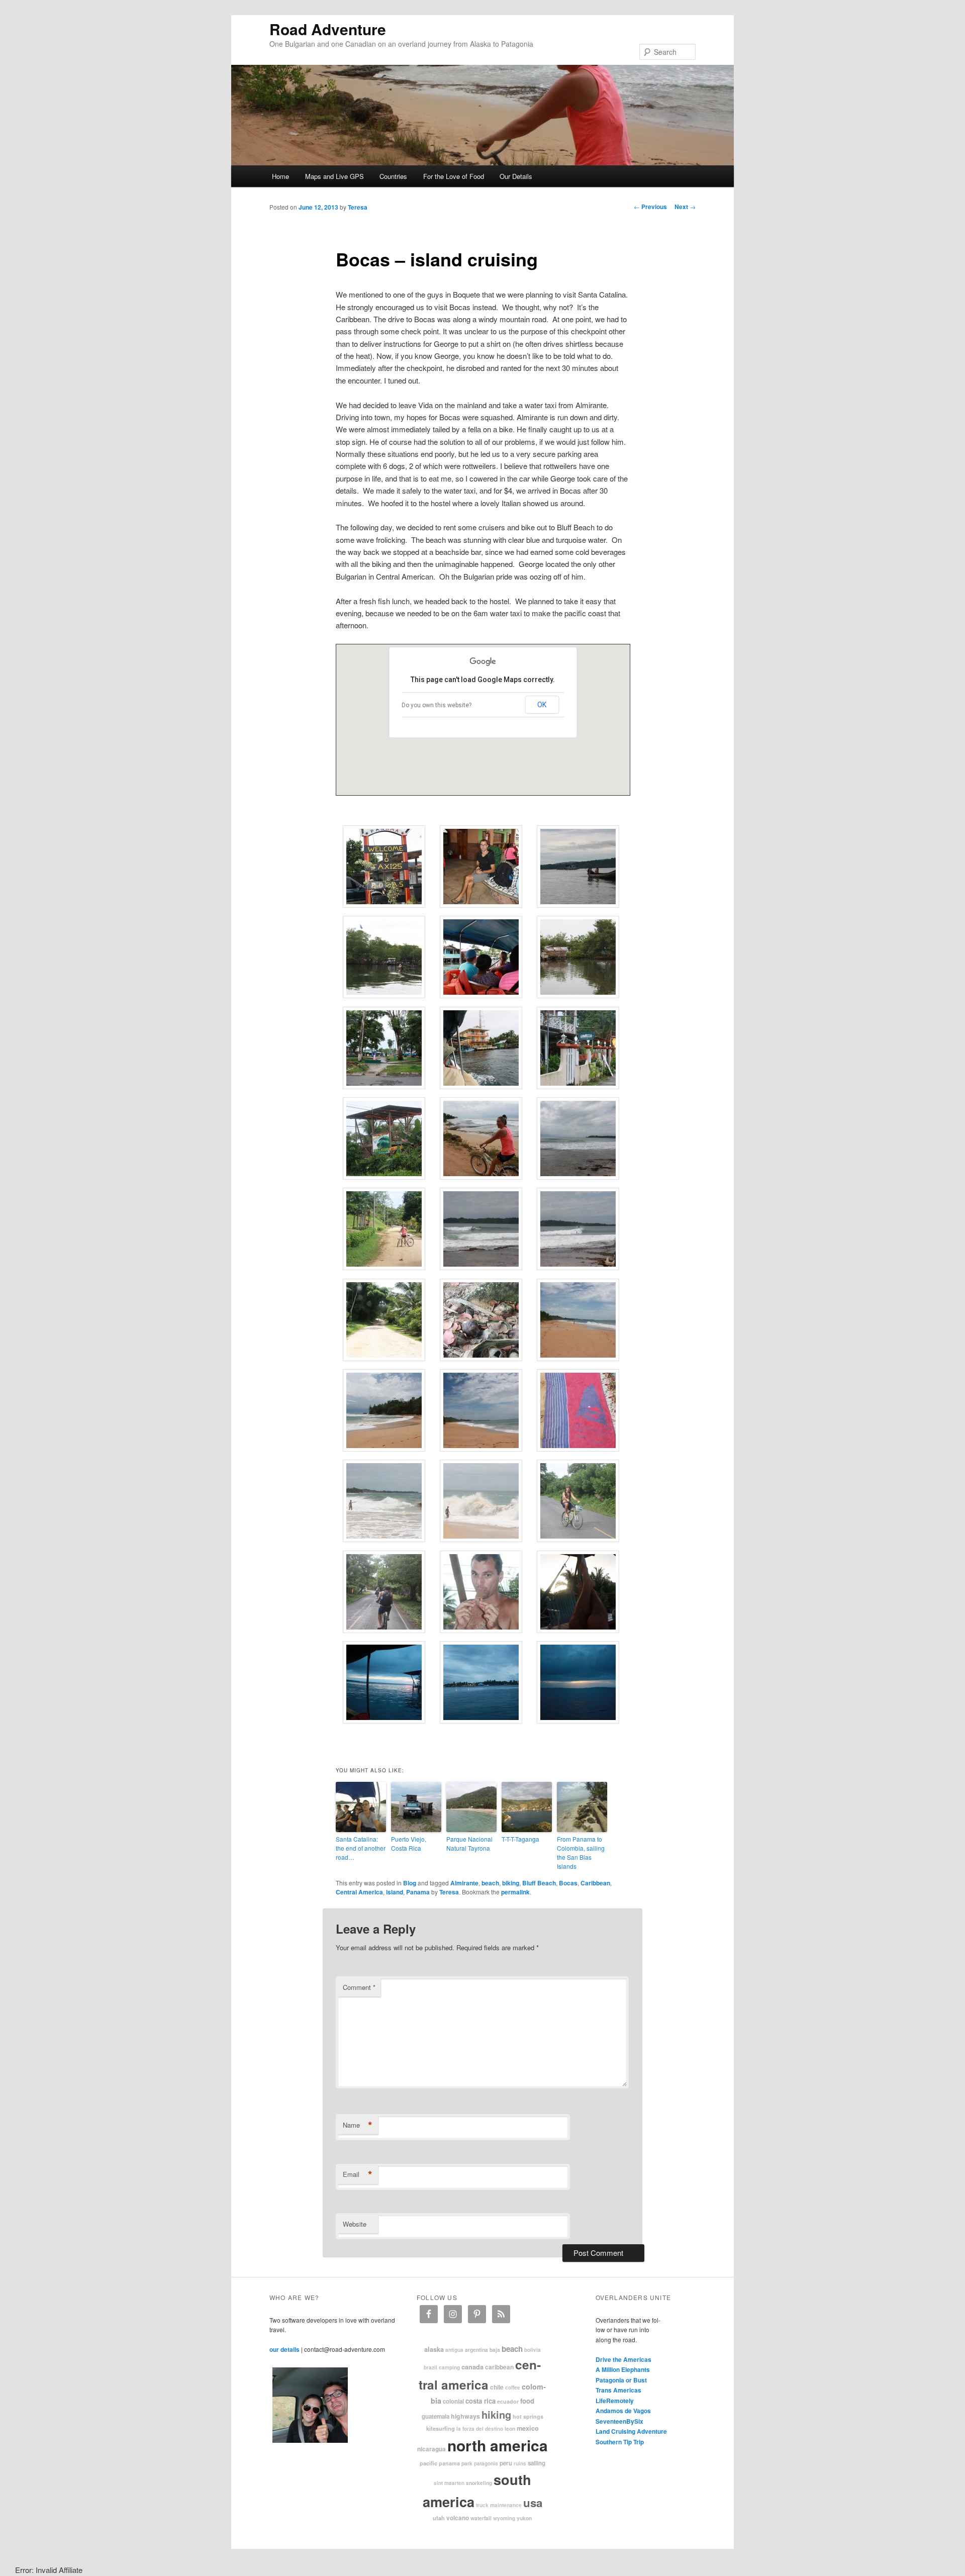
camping (449, 2367)
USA (533, 2503)
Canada (472, 2367)
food (527, 2401)
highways (465, 2416)
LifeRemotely (615, 2401)
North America (498, 2445)
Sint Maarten (449, 2483)
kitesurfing (441, 2428)
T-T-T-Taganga (520, 1839)
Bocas (568, 1883)
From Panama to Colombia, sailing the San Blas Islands (581, 1852)
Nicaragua (431, 2449)
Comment (359, 1987)
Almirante (464, 1883)
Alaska (434, 2349)
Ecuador (508, 2401)
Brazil (430, 2367)
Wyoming (504, 2518)
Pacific (428, 2463)
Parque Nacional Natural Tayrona (469, 1843)
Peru (506, 2463)
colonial (453, 2401)
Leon (510, 2428)
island (395, 1892)
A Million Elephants (623, 2369)
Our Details (516, 176)
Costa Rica (480, 2401)
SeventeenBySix (619, 2421)
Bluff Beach (539, 1883)
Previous (650, 207)
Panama (418, 1892)
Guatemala (436, 2416)
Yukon (524, 2518)
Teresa (358, 207)
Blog (410, 1883)
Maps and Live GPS (334, 176)
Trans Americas (618, 2390)
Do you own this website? (437, 705)
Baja (495, 2350)
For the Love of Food (454, 176)
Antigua (454, 2350)
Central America (359, 1892)
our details (284, 2349)
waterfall (481, 2518)
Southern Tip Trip (620, 2442)
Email (358, 2174)
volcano (458, 2518)
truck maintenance (499, 2505)
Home (280, 176)
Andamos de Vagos (623, 2411)
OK (542, 705)
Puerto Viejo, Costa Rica (409, 1843)
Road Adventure (328, 29)
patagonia (486, 2463)
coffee (513, 2388)
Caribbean (595, 1883)
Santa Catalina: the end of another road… (361, 1848)
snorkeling (479, 2483)
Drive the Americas (623, 2359)
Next (685, 207)
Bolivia (533, 2350)
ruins (520, 2463)
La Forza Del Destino (480, 2429)
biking (511, 1883)
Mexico (528, 2428)
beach (490, 1883)
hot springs (528, 2416)
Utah (439, 2518)
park (467, 2463)
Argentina (476, 2350)
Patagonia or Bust (621, 2380)
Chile (497, 2387)
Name (358, 2125)
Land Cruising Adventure (631, 2431)
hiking (496, 2414)
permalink (515, 1892)
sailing (537, 2463)
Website (355, 2224)
